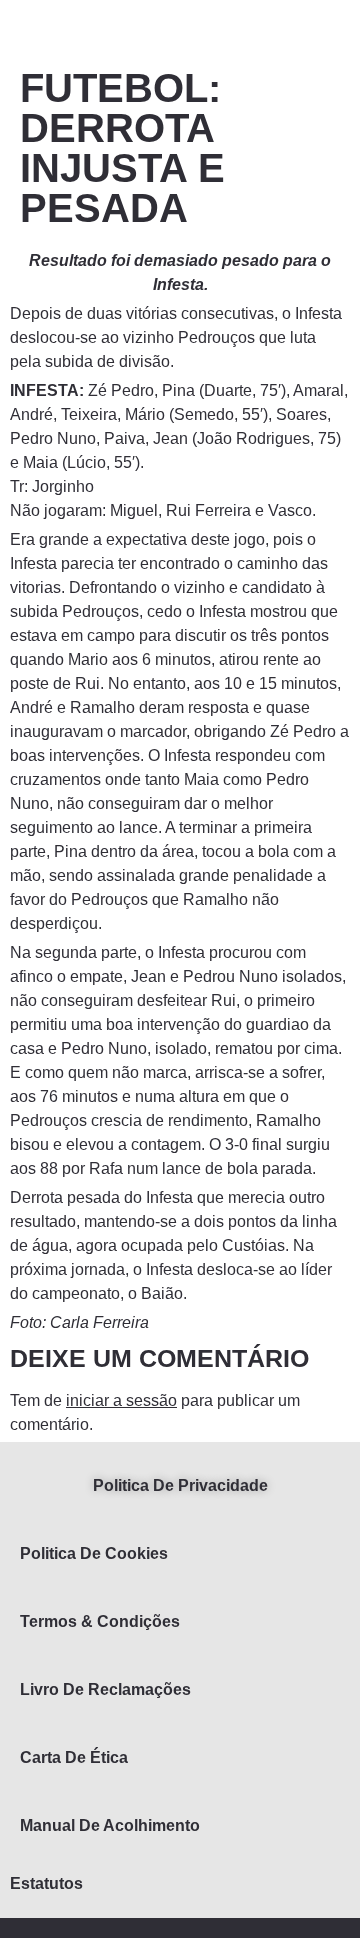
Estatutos (46, 1883)
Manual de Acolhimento (110, 1825)
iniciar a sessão (121, 1400)
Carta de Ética (74, 1757)
